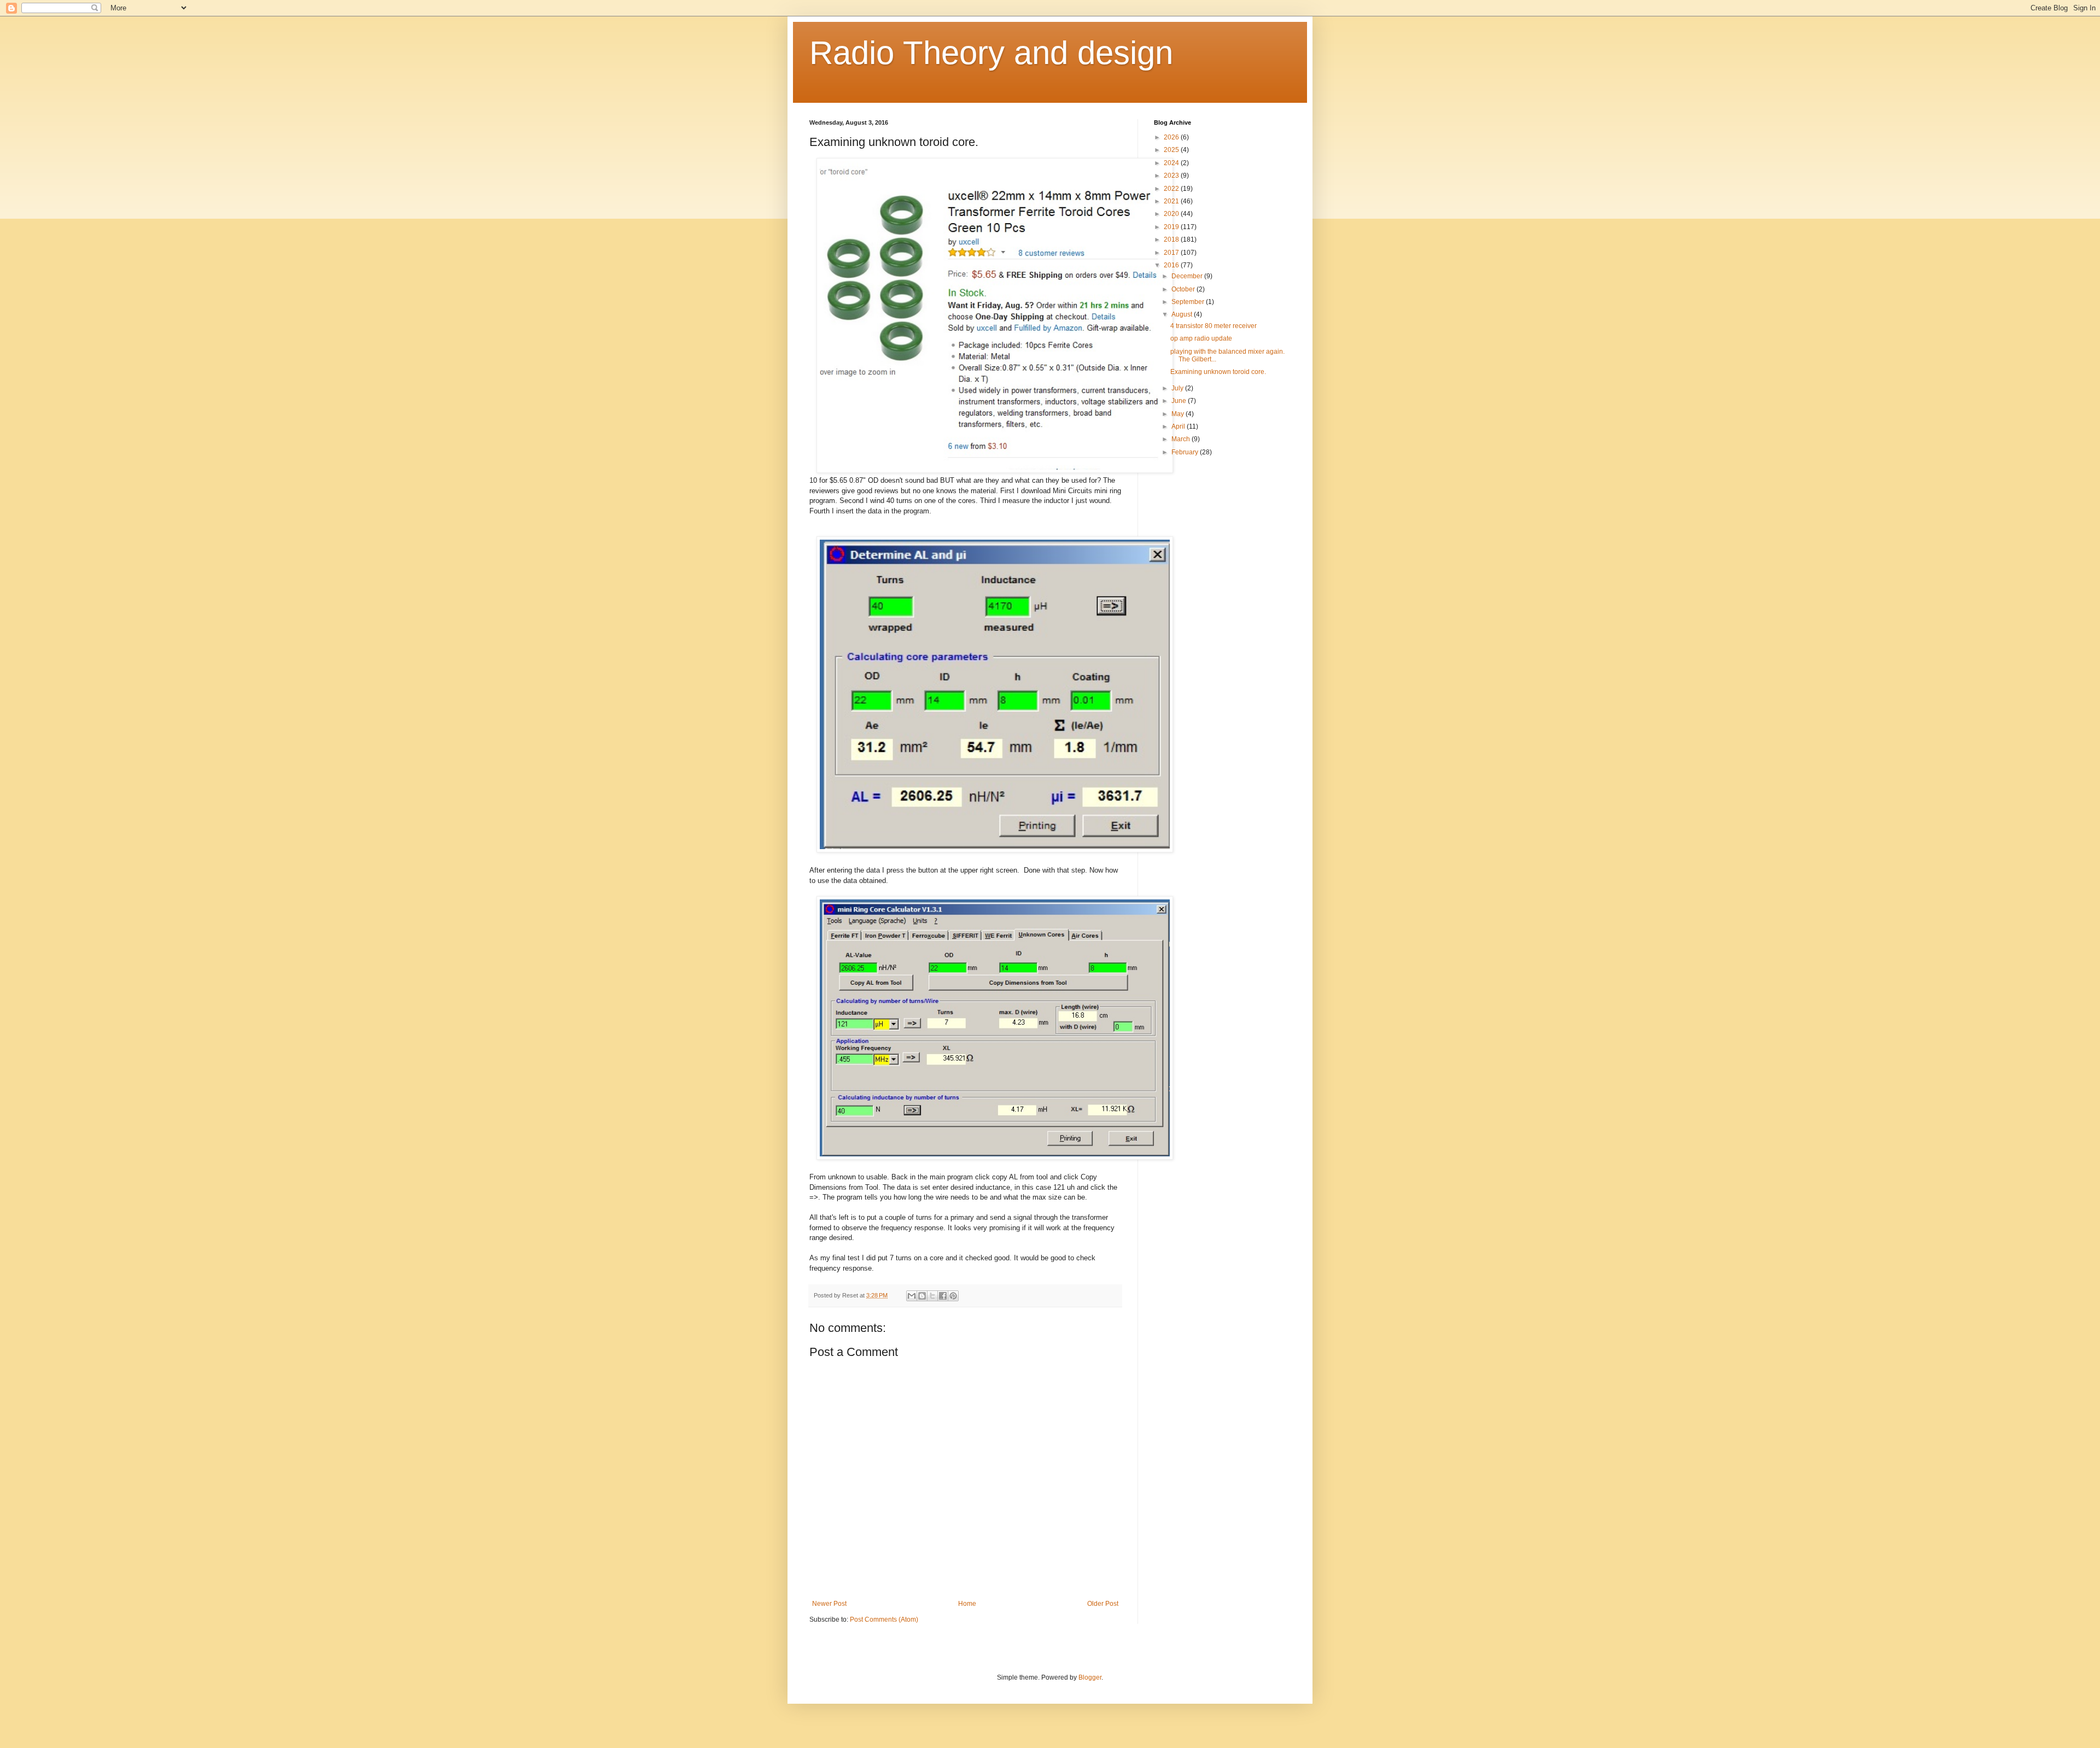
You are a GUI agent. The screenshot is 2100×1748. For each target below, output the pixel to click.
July (1178, 388)
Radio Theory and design (991, 53)
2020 (1172, 214)
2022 (1172, 189)
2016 (1172, 265)
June (1180, 401)
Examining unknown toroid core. (1218, 372)
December (1188, 276)
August (1183, 314)
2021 (1172, 201)
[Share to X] (932, 1296)
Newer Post (829, 1604)
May (1179, 414)
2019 (1172, 227)
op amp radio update (1201, 338)
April (1179, 426)
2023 (1172, 176)
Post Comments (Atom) (884, 1620)
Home (967, 1604)
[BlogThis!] (922, 1296)
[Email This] (912, 1296)
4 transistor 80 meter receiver (1214, 326)
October (1184, 289)
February (1186, 452)
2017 (1172, 253)
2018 (1172, 239)
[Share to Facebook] (943, 1296)
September (1189, 302)
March (1182, 439)
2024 (1172, 163)
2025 (1172, 150)
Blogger (1090, 1677)
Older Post (1103, 1604)
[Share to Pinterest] (953, 1296)
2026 (1172, 137)
